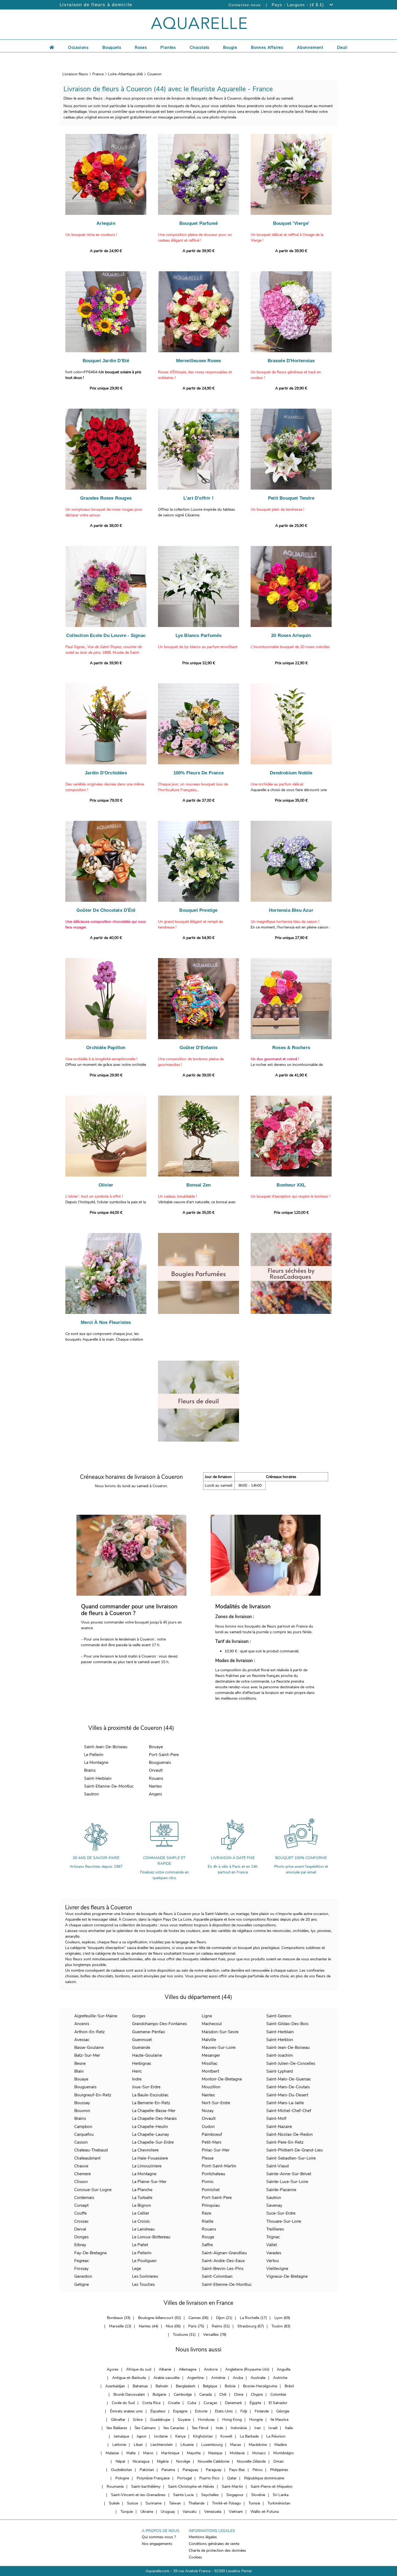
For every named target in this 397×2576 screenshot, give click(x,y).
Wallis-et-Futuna (265, 2512)
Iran (258, 2428)
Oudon (208, 2126)
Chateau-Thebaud (91, 2150)
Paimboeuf (212, 2134)
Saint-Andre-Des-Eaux (223, 2261)
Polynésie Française (153, 2478)
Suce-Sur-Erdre (281, 2213)
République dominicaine (264, 2478)
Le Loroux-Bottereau (151, 2237)
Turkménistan (279, 2503)
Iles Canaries (174, 2428)
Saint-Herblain (98, 1778)
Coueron (154, 74)
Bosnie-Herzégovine (260, 2386)
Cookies (195, 2557)
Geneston (83, 2276)
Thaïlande (196, 2503)
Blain (79, 2071)
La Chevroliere (145, 2150)
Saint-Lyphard (280, 2071)
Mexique (215, 2453)
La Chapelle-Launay (151, 2134)
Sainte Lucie (183, 2495)
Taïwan (175, 2503)
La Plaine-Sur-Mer (149, 2182)
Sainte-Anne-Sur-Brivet (289, 2174)
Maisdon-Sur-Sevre (220, 2032)
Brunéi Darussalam (129, 2394)
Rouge (208, 2237)
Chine (239, 2394)
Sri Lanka (281, 2495)
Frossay (81, 2268)
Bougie (230, 48)
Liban (138, 2445)
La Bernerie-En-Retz (151, 2103)
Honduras (206, 2420)
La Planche (142, 2190)
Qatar (232, 2478)
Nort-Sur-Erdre (216, 2103)
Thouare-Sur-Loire (284, 2221)
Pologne (122, 2478)
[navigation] (78, 47)
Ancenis (82, 2024)
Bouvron (82, 2111)
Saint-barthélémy (146, 2487)
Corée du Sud (123, 2403)
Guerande (141, 2047)
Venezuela (213, 2512)
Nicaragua (141, 2461)
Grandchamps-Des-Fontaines (159, 2024)
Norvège (183, 2461)
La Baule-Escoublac (150, 2095)
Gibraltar (118, 2420)
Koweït (226, 2436)
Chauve (81, 2166)
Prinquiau (211, 2205)
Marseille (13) (120, 2326)
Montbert (210, 2071)
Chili (223, 2394)
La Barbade (249, 2436)
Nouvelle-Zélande (251, 2461)
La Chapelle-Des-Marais (154, 2118)
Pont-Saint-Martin (219, 2166)
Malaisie (112, 2453)
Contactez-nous (245, 5)
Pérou (258, 2470)
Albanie (165, 2369)
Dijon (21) (224, 2318)
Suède (114, 2503)
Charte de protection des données (217, 2550)
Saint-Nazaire (279, 2126)
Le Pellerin (94, 1755)
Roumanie (115, 2487)
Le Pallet (140, 2245)
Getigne (82, 2284)
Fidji (244, 2411)
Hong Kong (232, 2420)
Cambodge (183, 2394)
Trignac (273, 2237)
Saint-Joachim (280, 2055)
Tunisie (254, 2503)
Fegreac (82, 2261)
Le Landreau (143, 2229)
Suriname (154, 2503)
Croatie (174, 2403)
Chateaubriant (87, 2158)
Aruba (238, 2378)
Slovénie (258, 2495)
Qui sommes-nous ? (159, 2537)
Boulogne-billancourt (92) (159, 2318)
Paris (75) (196, 2326)
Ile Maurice (279, 2420)
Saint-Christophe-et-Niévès (191, 2487)
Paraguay (190, 2470)
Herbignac (142, 2063)
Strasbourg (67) (251, 2326)
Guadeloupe (160, 2420)
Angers (155, 1794)
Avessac (82, 2040)
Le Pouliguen (144, 2261)
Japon (142, 2436)
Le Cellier (141, 2213)
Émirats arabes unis (126, 2411)
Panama (168, 2470)
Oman (278, 2461)
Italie (289, 2428)
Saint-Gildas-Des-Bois (287, 2024)
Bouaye (156, 1747)
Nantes (155, 1786)
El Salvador (278, 2403)
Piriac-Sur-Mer (216, 2150)
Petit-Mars (211, 2142)
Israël (273, 2428)
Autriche (280, 2378)
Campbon (83, 2126)
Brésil (289, 2386)
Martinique (170, 2453)
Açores (113, 2369)
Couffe (80, 2213)
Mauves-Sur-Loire (219, 2047)
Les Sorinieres (145, 2276)
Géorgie (283, 2411)
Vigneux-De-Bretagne (287, 2276)
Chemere (83, 2174)
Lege (137, 2268)
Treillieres (275, 2229)
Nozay (208, 2111)
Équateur (158, 2411)
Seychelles (210, 2495)
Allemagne (188, 2369)
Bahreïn (162, 2386)
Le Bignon (142, 2205)
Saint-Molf (276, 2118)
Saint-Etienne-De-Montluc (109, 1786)
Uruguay (168, 2512)
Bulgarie (159, 2394)
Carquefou (84, 2134)
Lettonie (119, 2445)
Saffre (207, 2245)
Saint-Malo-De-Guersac (289, 2079)
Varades (274, 2253)
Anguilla (284, 2369)
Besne (80, 2063)
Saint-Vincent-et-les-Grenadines (138, 2495)
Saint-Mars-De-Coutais (288, 2087)
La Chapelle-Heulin (150, 2126)
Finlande (262, 2411)
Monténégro (284, 2453)
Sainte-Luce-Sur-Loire (287, 2182)
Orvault (156, 1770)
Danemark (233, 2403)
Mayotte (194, 2453)
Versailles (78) (215, 2335)
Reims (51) (221, 2326)
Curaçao (211, 2403)
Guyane (184, 2420)
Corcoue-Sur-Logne (93, 2190)
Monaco (259, 2453)
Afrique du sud (139, 2369)
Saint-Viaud (277, 2166)
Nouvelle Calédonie (213, 2461)
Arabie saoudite (166, 2378)
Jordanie (161, 2436)
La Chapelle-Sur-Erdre (153, 2142)
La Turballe (142, 2197)
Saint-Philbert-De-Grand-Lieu (295, 2150)
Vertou (273, 2261)
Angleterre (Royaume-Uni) (247, 2369)
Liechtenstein (162, 2445)
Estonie (201, 2411)
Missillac (210, 2063)
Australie (258, 2378)
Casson (81, 2142)
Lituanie (187, 2445)
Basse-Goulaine (89, 2047)
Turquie (127, 2512)
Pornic (208, 2182)
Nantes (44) (149, 2326)
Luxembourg (212, 2445)
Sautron (91, 1794)
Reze (206, 2213)
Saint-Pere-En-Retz (285, 2142)
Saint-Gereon (279, 2016)
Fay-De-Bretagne (90, 2253)
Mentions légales (203, 2537)
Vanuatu (190, 2512)
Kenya (180, 2436)
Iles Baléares (117, 2428)
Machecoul (212, 2024)
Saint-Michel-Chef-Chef (289, 2111)
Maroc (148, 2453)
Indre (137, 2079)
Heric (137, 2071)
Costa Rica (151, 2403)
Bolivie (230, 2386)
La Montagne (96, 1762)
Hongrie (256, 2420)
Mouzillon (211, 2087)
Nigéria (163, 2461)
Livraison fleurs (75, 74)
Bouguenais (160, 1762)
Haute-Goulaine (147, 2055)
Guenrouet (142, 2040)
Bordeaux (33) (119, 2318)
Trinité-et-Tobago (226, 2503)
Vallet (272, 2245)
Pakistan (147, 2470)
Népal (120, 2461)
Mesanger (211, 2055)
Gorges (139, 2016)
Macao (236, 2445)
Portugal (184, 2478)
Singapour (235, 2495)
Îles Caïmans (145, 2428)
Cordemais (84, 2197)
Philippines (279, 2470)
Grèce (138, 2420)
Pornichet (211, 2190)
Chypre (257, 2394)
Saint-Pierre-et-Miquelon (272, 2487)
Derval (80, 2229)
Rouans (156, 1778)
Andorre (211, 2369)
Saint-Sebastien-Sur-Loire (291, 2158)
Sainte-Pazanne (281, 2190)
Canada (206, 2394)
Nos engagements (157, 2544)
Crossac (81, 2221)
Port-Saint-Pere (164, 1755)
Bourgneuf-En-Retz (93, 2095)
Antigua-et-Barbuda (129, 2378)
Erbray (80, 2245)
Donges (81, 2237)
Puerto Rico (209, 2478)
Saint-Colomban (217, 2276)
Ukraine (147, 2512)
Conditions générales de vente (214, 2544)
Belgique (210, 2386)
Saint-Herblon (280, 2040)
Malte (131, 2453)
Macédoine (258, 2445)
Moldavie (237, 2453)
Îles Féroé (200, 2428)
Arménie (218, 2378)
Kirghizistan (203, 2436)
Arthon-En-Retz (90, 2032)
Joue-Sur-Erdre (146, 2087)
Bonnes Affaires (267, 48)
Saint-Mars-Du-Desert (287, 2095)
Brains (90, 1770)
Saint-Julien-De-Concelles (291, 2063)
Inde (219, 2428)
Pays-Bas (237, 2470)
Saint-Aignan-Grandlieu (224, 2253)
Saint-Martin (232, 2487)
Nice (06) (173, 2326)
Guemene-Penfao (149, 2032)
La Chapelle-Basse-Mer (154, 2111)
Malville (209, 2040)
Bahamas (140, 2386)
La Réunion (276, 2436)
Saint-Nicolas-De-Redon (290, 2134)
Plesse (208, 2158)
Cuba (192, 2403)
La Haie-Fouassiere (150, 2158)
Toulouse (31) (184, 2335)
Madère (281, 2445)
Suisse (132, 2503)
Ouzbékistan (122, 2470)
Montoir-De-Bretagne (222, 2079)
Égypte (255, 2403)
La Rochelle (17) (253, 2318)
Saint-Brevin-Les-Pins (223, 2268)
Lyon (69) (282, 2318)
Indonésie (239, 2428)
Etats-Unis (224, 2411)
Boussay (82, 2103)
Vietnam (236, 2512)
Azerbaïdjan (115, 2386)
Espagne (180, 2411)
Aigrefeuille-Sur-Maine (96, 2016)
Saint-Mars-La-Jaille (285, 2103)
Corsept (81, 2205)
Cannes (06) (198, 2318)
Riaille (208, 2221)
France (98, 74)
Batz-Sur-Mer (87, 2055)
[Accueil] (52, 47)
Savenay (274, 2205)
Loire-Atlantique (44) (125, 74)
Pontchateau (213, 2174)
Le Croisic (141, 2221)
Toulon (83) (281, 2326)
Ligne (207, 2016)
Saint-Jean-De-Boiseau (106, 1747)
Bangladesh (186, 2386)
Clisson (81, 2182)
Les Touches (143, 2284)
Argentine (195, 2378)
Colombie (278, 2394)
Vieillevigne (277, 2268)
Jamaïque (121, 2436)
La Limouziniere (147, 2166)
